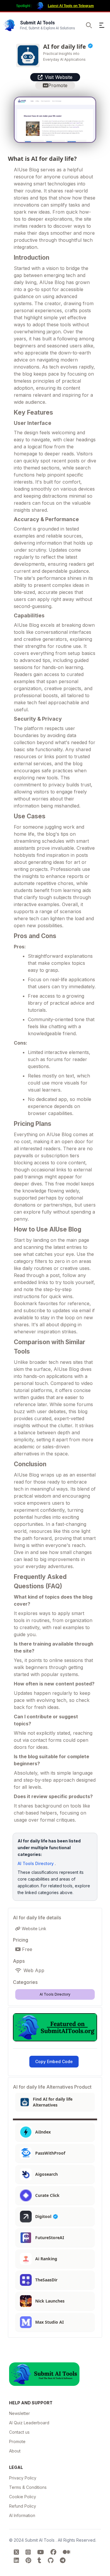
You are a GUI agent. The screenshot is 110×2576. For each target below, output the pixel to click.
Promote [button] (58, 85)
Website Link (33, 1929)
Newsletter (20, 2413)
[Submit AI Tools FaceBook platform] (54, 2552)
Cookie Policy (23, 2497)
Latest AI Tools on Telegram (71, 6)
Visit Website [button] (59, 77)
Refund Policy (23, 2506)
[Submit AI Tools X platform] (17, 2552)
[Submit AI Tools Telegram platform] (63, 2560)
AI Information (22, 2515)
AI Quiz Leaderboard (29, 2423)
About (15, 2451)
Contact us (19, 2432)
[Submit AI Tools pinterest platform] (29, 2560)
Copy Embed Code (54, 2061)
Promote (17, 2441)
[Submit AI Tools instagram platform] (29, 2552)
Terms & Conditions (28, 2487)
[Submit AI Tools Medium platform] (66, 2552)
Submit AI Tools (40, 2540)
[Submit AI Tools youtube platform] (42, 2552)
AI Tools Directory (36, 1863)
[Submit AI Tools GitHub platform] (51, 2560)
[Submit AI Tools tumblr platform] (40, 2560)
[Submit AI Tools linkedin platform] (17, 2560)
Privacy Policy (23, 2478)
